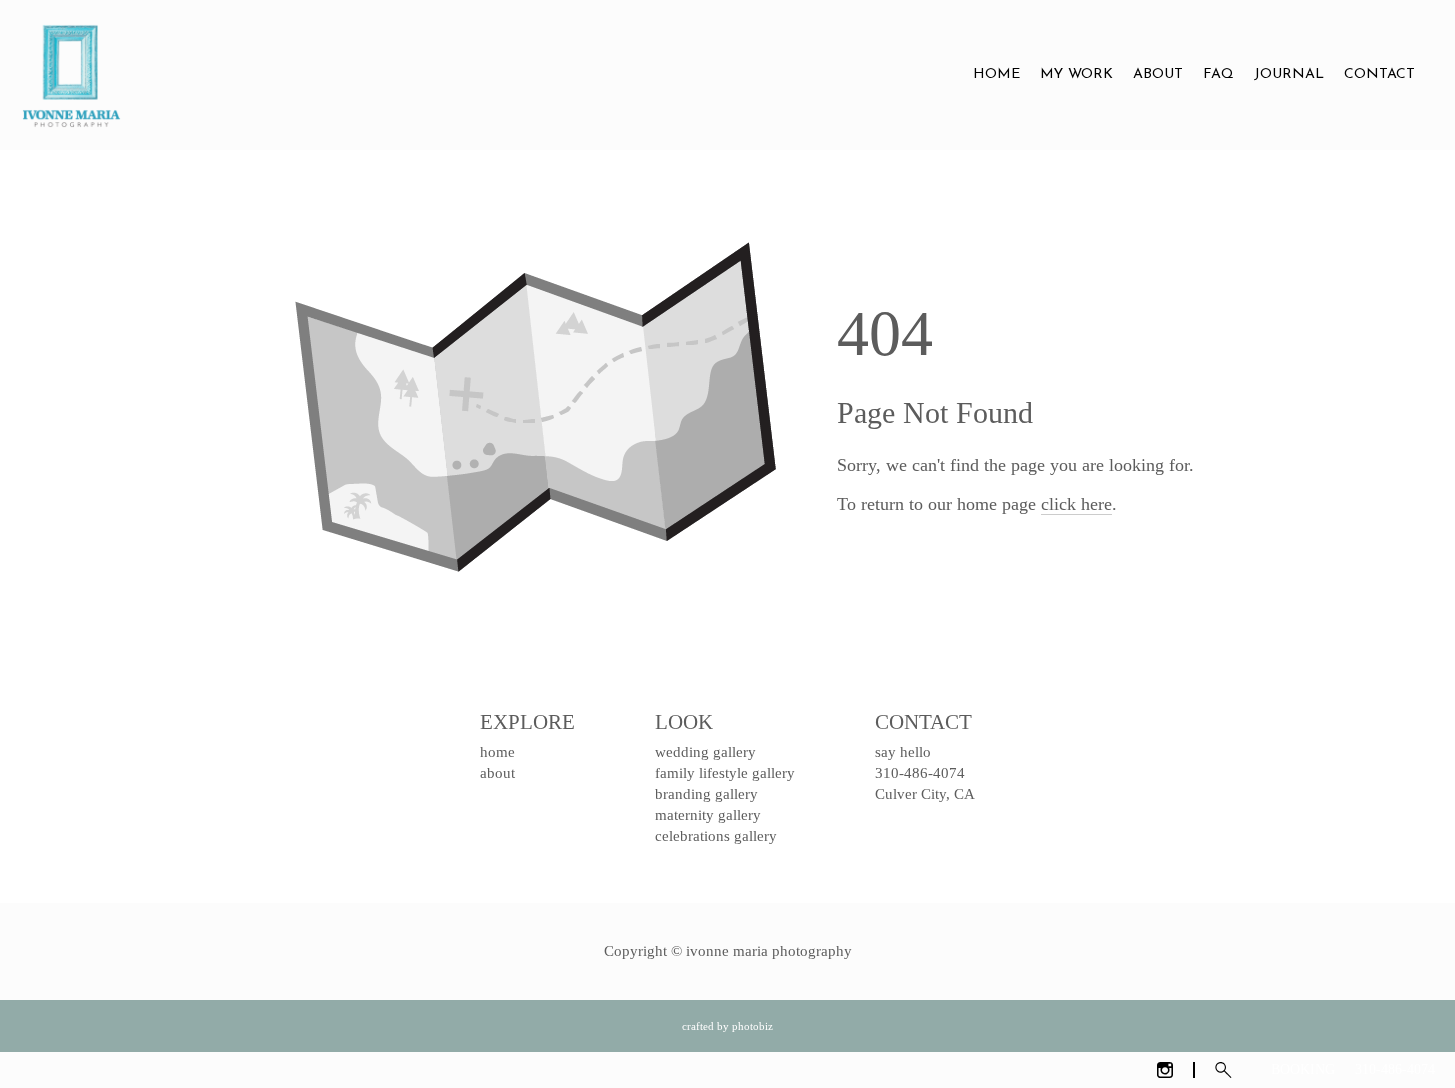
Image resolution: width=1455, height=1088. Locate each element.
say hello (903, 752)
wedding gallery (705, 752)
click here (1076, 504)
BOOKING (1303, 1069)
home (497, 752)
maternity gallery (708, 815)
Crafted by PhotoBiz (727, 1026)
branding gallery (706, 794)
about (497, 773)
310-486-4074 (1395, 1069)
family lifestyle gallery (725, 773)
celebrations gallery (716, 836)
